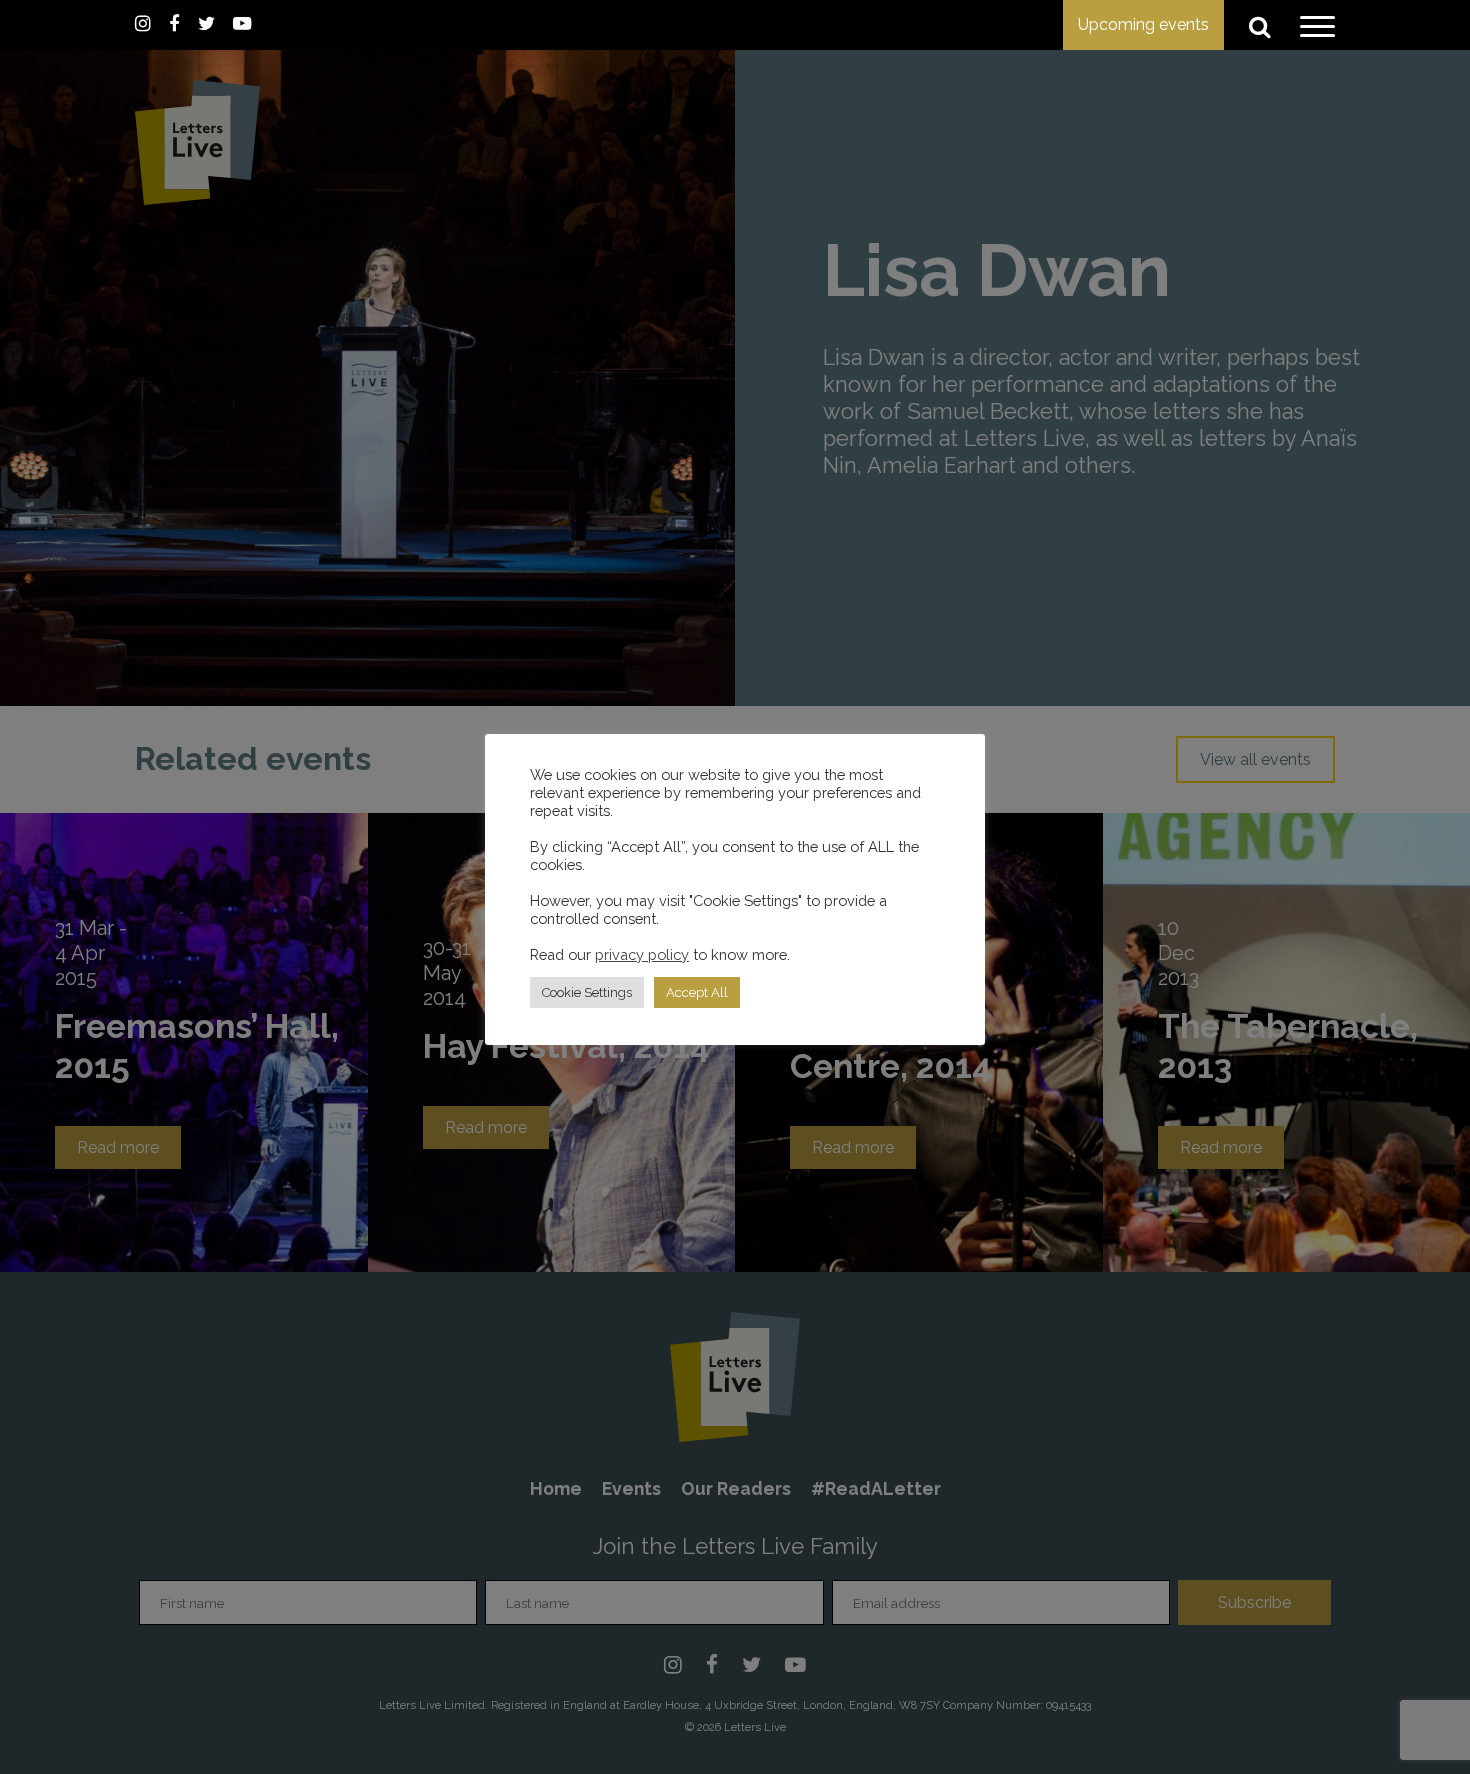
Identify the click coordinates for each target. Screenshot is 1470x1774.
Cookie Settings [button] (587, 992)
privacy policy (642, 954)
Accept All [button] (697, 992)
